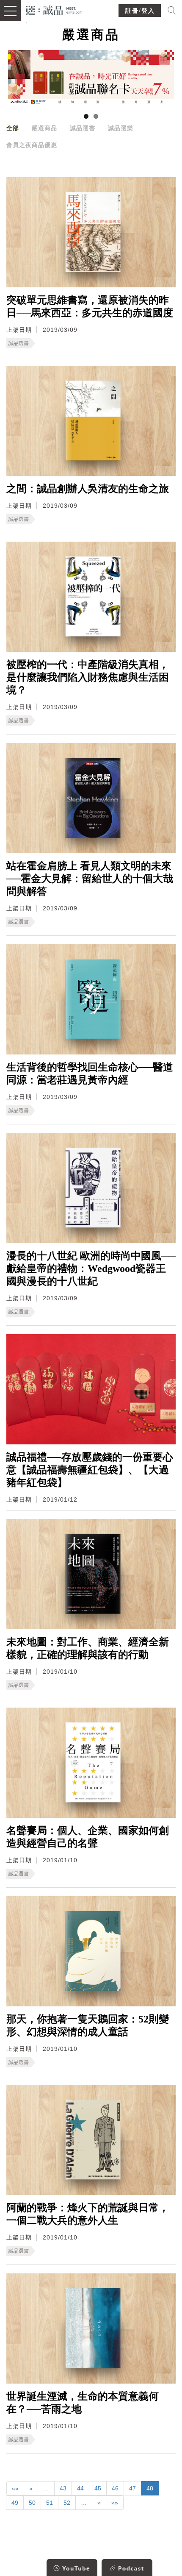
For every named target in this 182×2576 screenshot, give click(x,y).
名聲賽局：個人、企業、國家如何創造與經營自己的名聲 (88, 1837)
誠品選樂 (121, 128)
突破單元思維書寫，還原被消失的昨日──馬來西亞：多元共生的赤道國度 (90, 306)
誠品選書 (83, 128)
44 (80, 2488)
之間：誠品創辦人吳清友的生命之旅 (88, 489)
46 (115, 2488)
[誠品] (54, 10)
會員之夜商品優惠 (32, 145)
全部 (13, 128)
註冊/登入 (140, 11)
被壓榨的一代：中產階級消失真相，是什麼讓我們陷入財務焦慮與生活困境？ (88, 677)
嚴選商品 (44, 128)
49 (15, 2503)
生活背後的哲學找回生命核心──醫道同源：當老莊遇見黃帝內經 (90, 1074)
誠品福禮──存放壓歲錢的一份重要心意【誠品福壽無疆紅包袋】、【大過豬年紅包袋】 (90, 1470)
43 (63, 2488)
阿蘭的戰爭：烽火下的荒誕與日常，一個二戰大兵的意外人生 (88, 2214)
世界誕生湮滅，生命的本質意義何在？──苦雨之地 (83, 2403)
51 (50, 2503)
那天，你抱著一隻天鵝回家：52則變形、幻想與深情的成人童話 (88, 2025)
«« (15, 2488)
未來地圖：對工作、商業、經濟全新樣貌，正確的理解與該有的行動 (88, 1648)
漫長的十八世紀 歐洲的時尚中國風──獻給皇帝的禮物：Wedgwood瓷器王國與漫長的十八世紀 (91, 1269)
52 (67, 2503)
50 (32, 2503)
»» (115, 2503)
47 (132, 2488)
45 (98, 2488)
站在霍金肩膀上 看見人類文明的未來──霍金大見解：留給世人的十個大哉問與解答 (90, 879)
